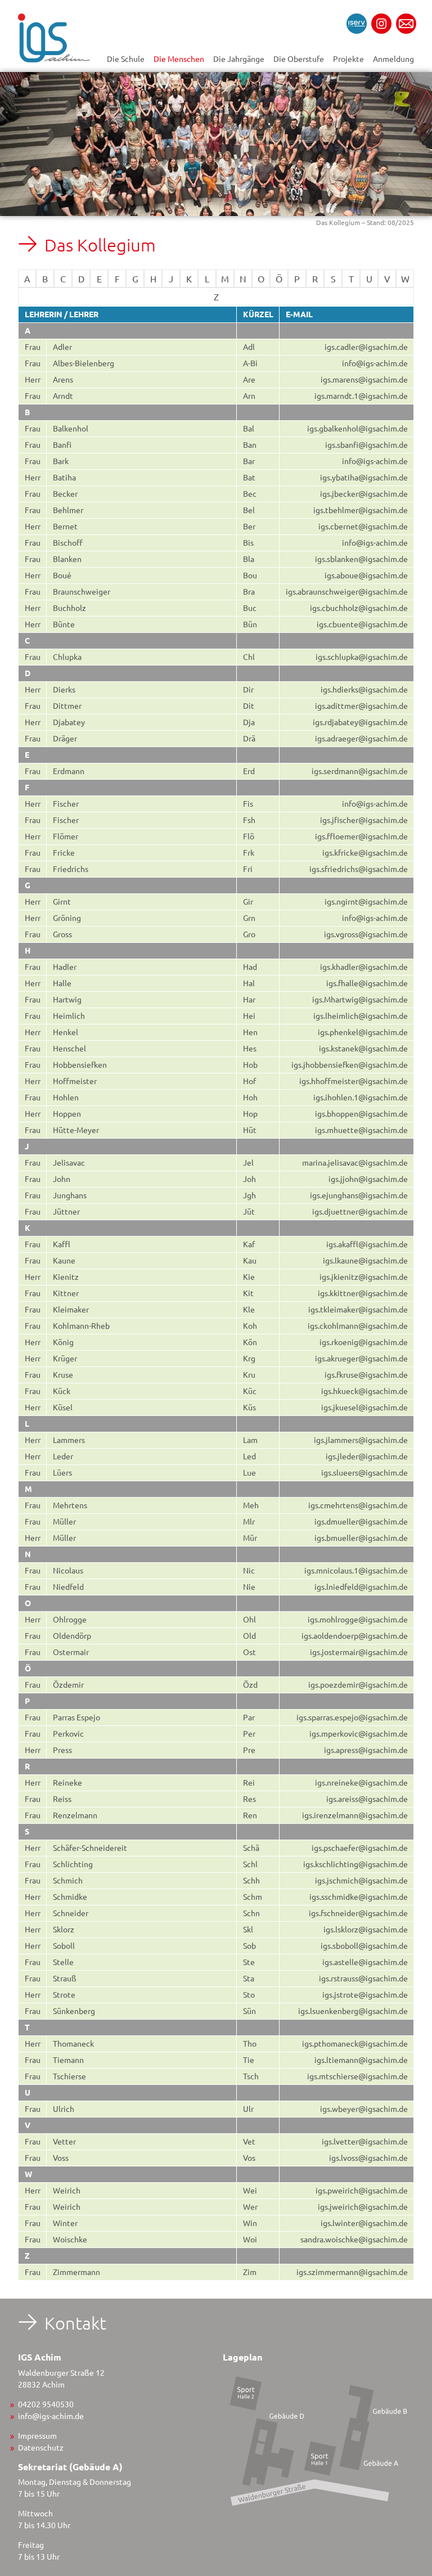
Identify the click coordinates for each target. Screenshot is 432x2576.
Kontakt (75, 2323)
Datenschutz (41, 2447)
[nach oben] (413, 2308)
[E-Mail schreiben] (406, 24)
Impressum (37, 2435)
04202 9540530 (46, 2404)
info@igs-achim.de (51, 2416)
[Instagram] (381, 24)
